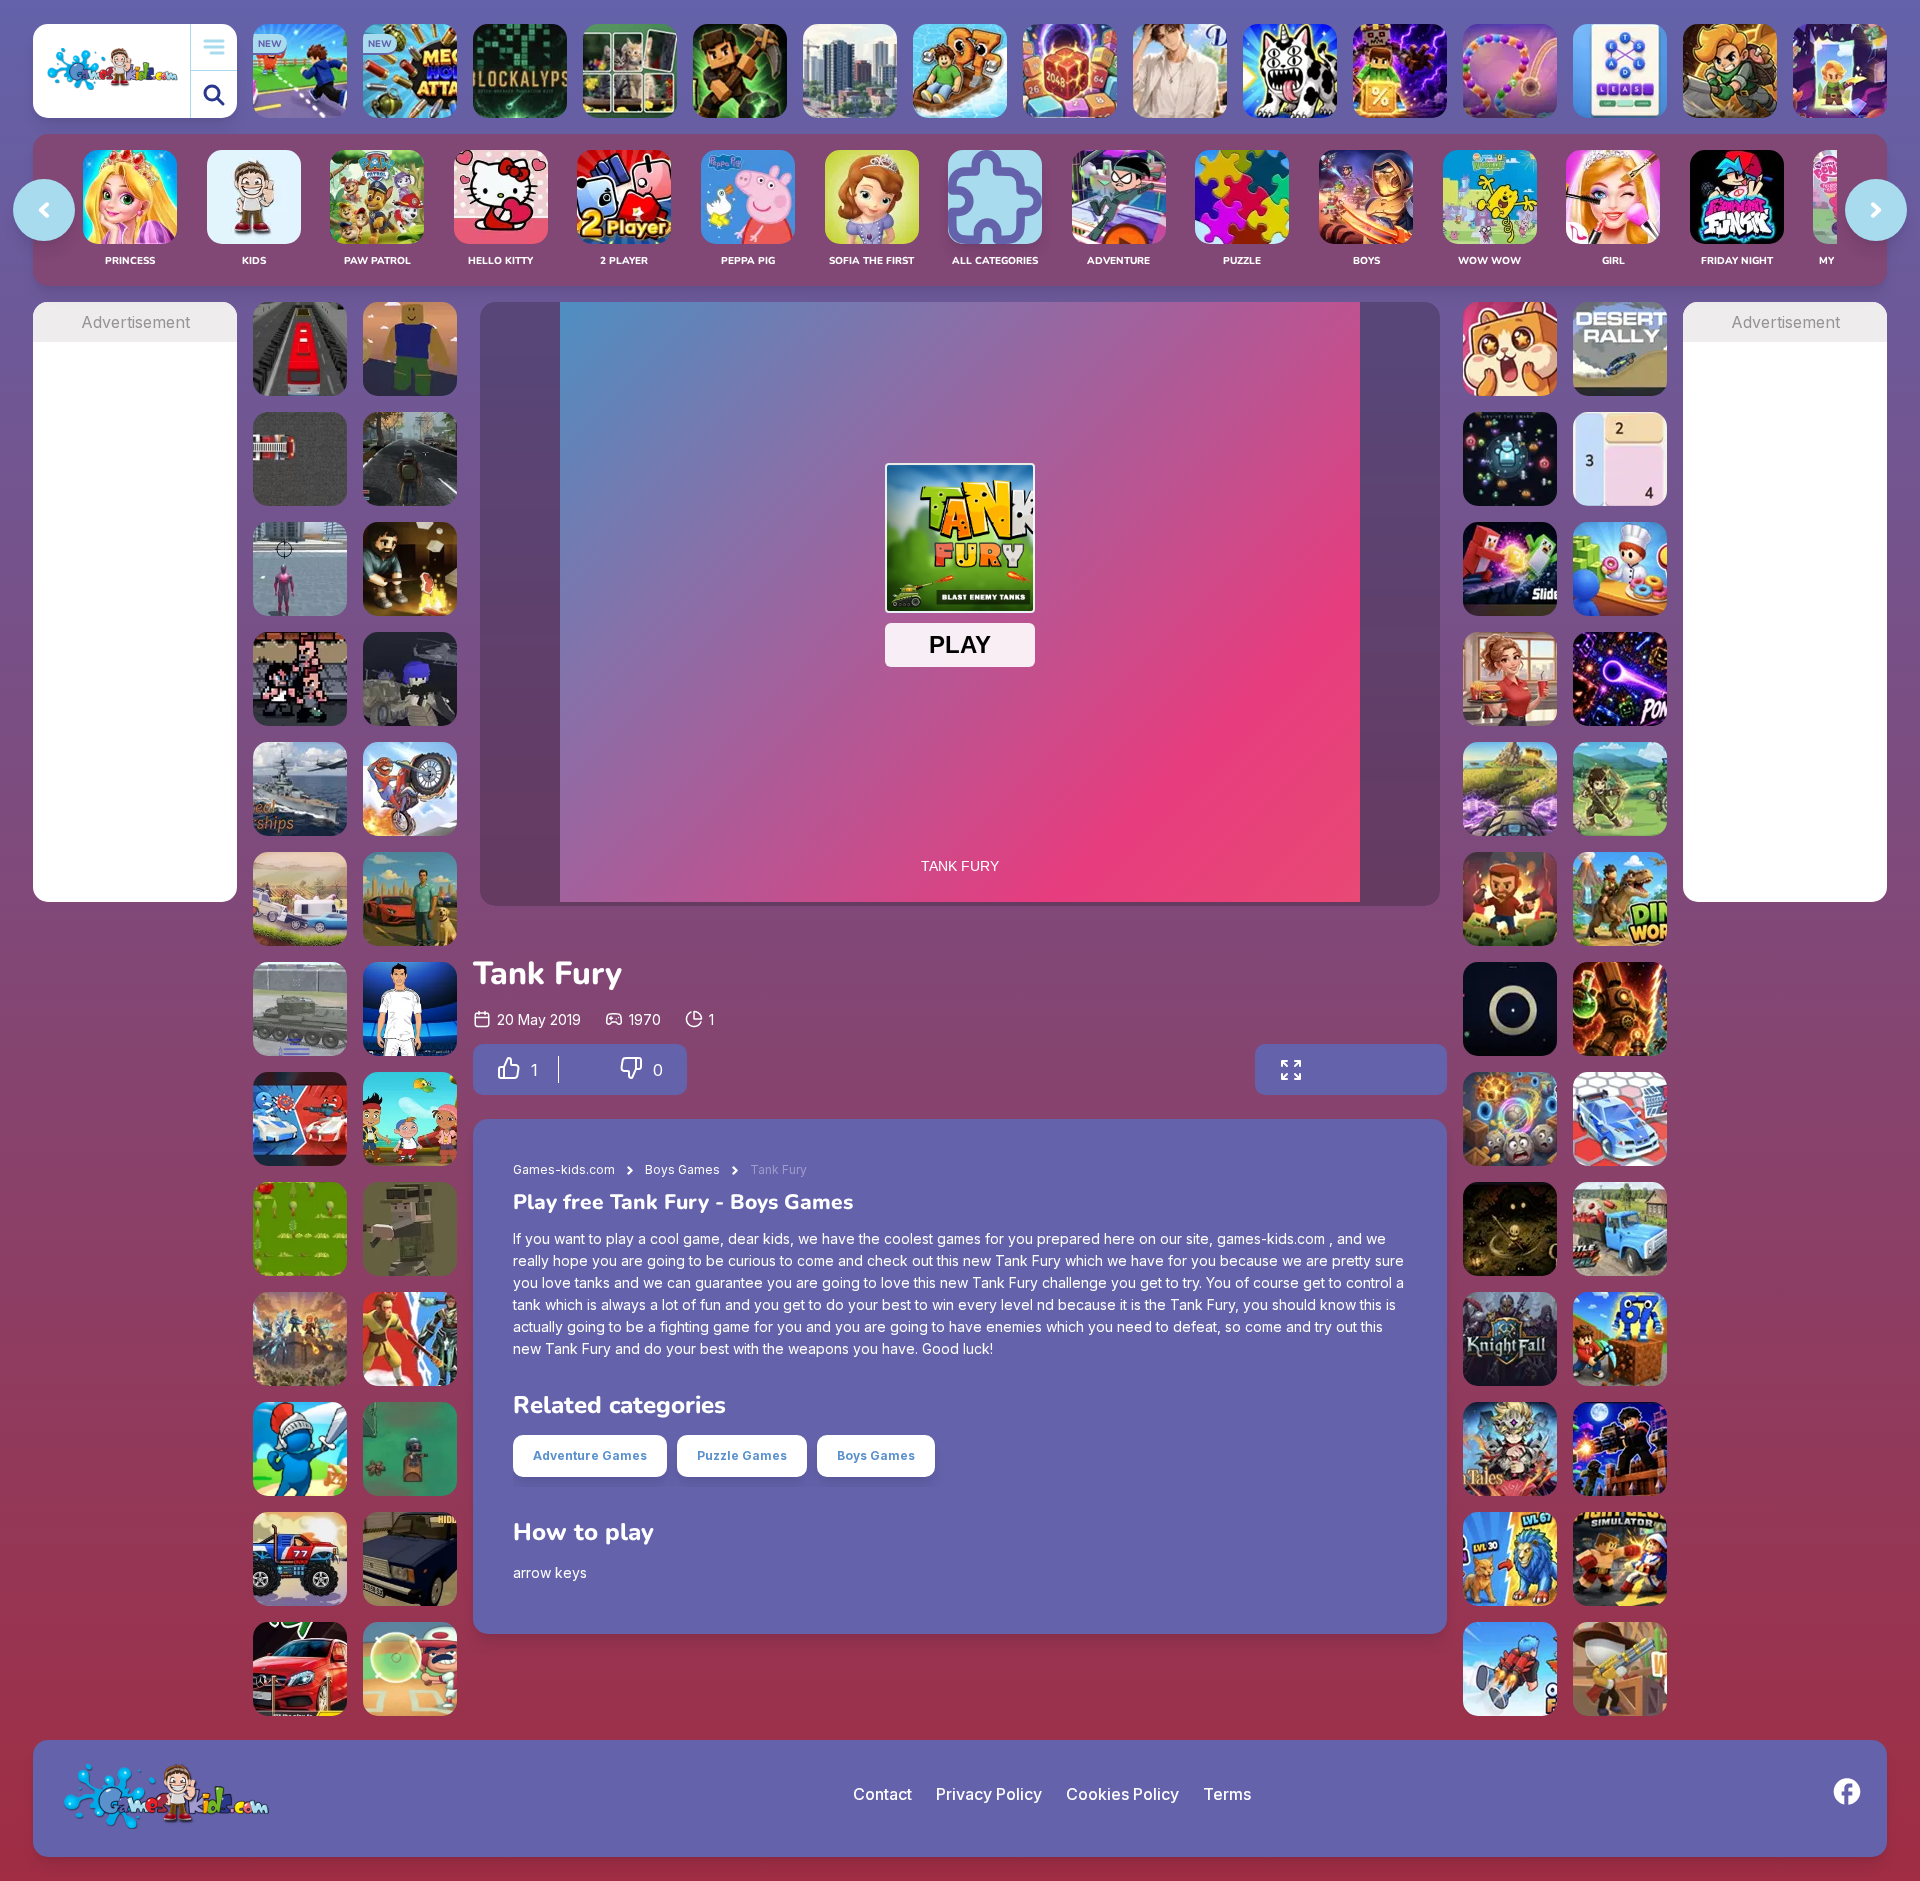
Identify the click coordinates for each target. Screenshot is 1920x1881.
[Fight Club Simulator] (1620, 1559)
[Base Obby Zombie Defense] (1620, 1449)
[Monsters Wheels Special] (300, 1559)
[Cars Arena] (1620, 1119)
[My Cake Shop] (1620, 569)
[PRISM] (1510, 1009)
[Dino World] (1620, 899)
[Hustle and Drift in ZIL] (1620, 1229)
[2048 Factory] (1070, 71)
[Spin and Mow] (1510, 789)
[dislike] (631, 1069)
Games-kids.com (564, 1169)
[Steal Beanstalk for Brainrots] (1730, 71)
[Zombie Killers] (410, 1449)
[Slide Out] (1510, 569)
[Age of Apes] (410, 1339)
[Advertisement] (135, 642)
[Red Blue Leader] (410, 679)
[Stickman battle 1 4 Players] (300, 1119)
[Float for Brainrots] (960, 71)
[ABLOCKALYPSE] (520, 71)
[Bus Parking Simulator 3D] (300, 349)
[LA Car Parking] (300, 1669)
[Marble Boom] (1510, 71)
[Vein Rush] (740, 71)
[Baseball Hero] (410, 1669)
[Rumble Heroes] (1840, 71)
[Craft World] (410, 569)
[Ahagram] (1620, 71)
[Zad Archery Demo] (1620, 789)
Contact (882, 1794)
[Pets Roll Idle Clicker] (1510, 349)
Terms (1227, 1794)
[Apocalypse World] (410, 459)
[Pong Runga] (1620, 679)
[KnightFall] (1510, 1339)
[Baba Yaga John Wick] (300, 679)
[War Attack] (410, 1229)
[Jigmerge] (630, 71)
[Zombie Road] (1510, 899)
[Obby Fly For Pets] (1510, 1669)
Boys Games (682, 1169)
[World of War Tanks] (300, 1009)
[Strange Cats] (1290, 71)
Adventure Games (590, 1455)
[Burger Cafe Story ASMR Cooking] (1510, 679)
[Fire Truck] (300, 459)
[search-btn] (214, 94)
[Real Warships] (300, 789)
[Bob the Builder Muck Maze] (300, 1229)
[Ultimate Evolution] (1510, 1559)
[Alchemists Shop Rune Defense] (1620, 1009)
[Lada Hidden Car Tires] (410, 1559)
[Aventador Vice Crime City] (410, 899)
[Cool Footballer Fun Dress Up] (410, 1009)
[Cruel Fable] (1510, 1229)
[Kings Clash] (300, 1449)
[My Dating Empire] (1180, 71)
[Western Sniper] (1620, 1669)
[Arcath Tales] (1510, 1449)
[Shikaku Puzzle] (1620, 459)
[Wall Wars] (300, 1339)
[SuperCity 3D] (850, 71)
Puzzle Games (742, 1455)
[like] (509, 1069)
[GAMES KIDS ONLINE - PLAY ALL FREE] (111, 70)
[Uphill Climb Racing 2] (300, 899)
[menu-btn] (214, 47)
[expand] (1291, 1069)
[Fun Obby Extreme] (410, 349)
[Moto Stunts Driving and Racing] (410, 789)
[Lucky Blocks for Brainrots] (1400, 71)
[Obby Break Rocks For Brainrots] (1620, 1339)
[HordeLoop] (1510, 459)
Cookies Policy (1122, 1794)
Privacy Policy (989, 1794)
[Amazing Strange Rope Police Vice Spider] (300, 569)
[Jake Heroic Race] (410, 1119)
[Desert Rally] (1620, 349)
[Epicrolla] (1510, 1119)
